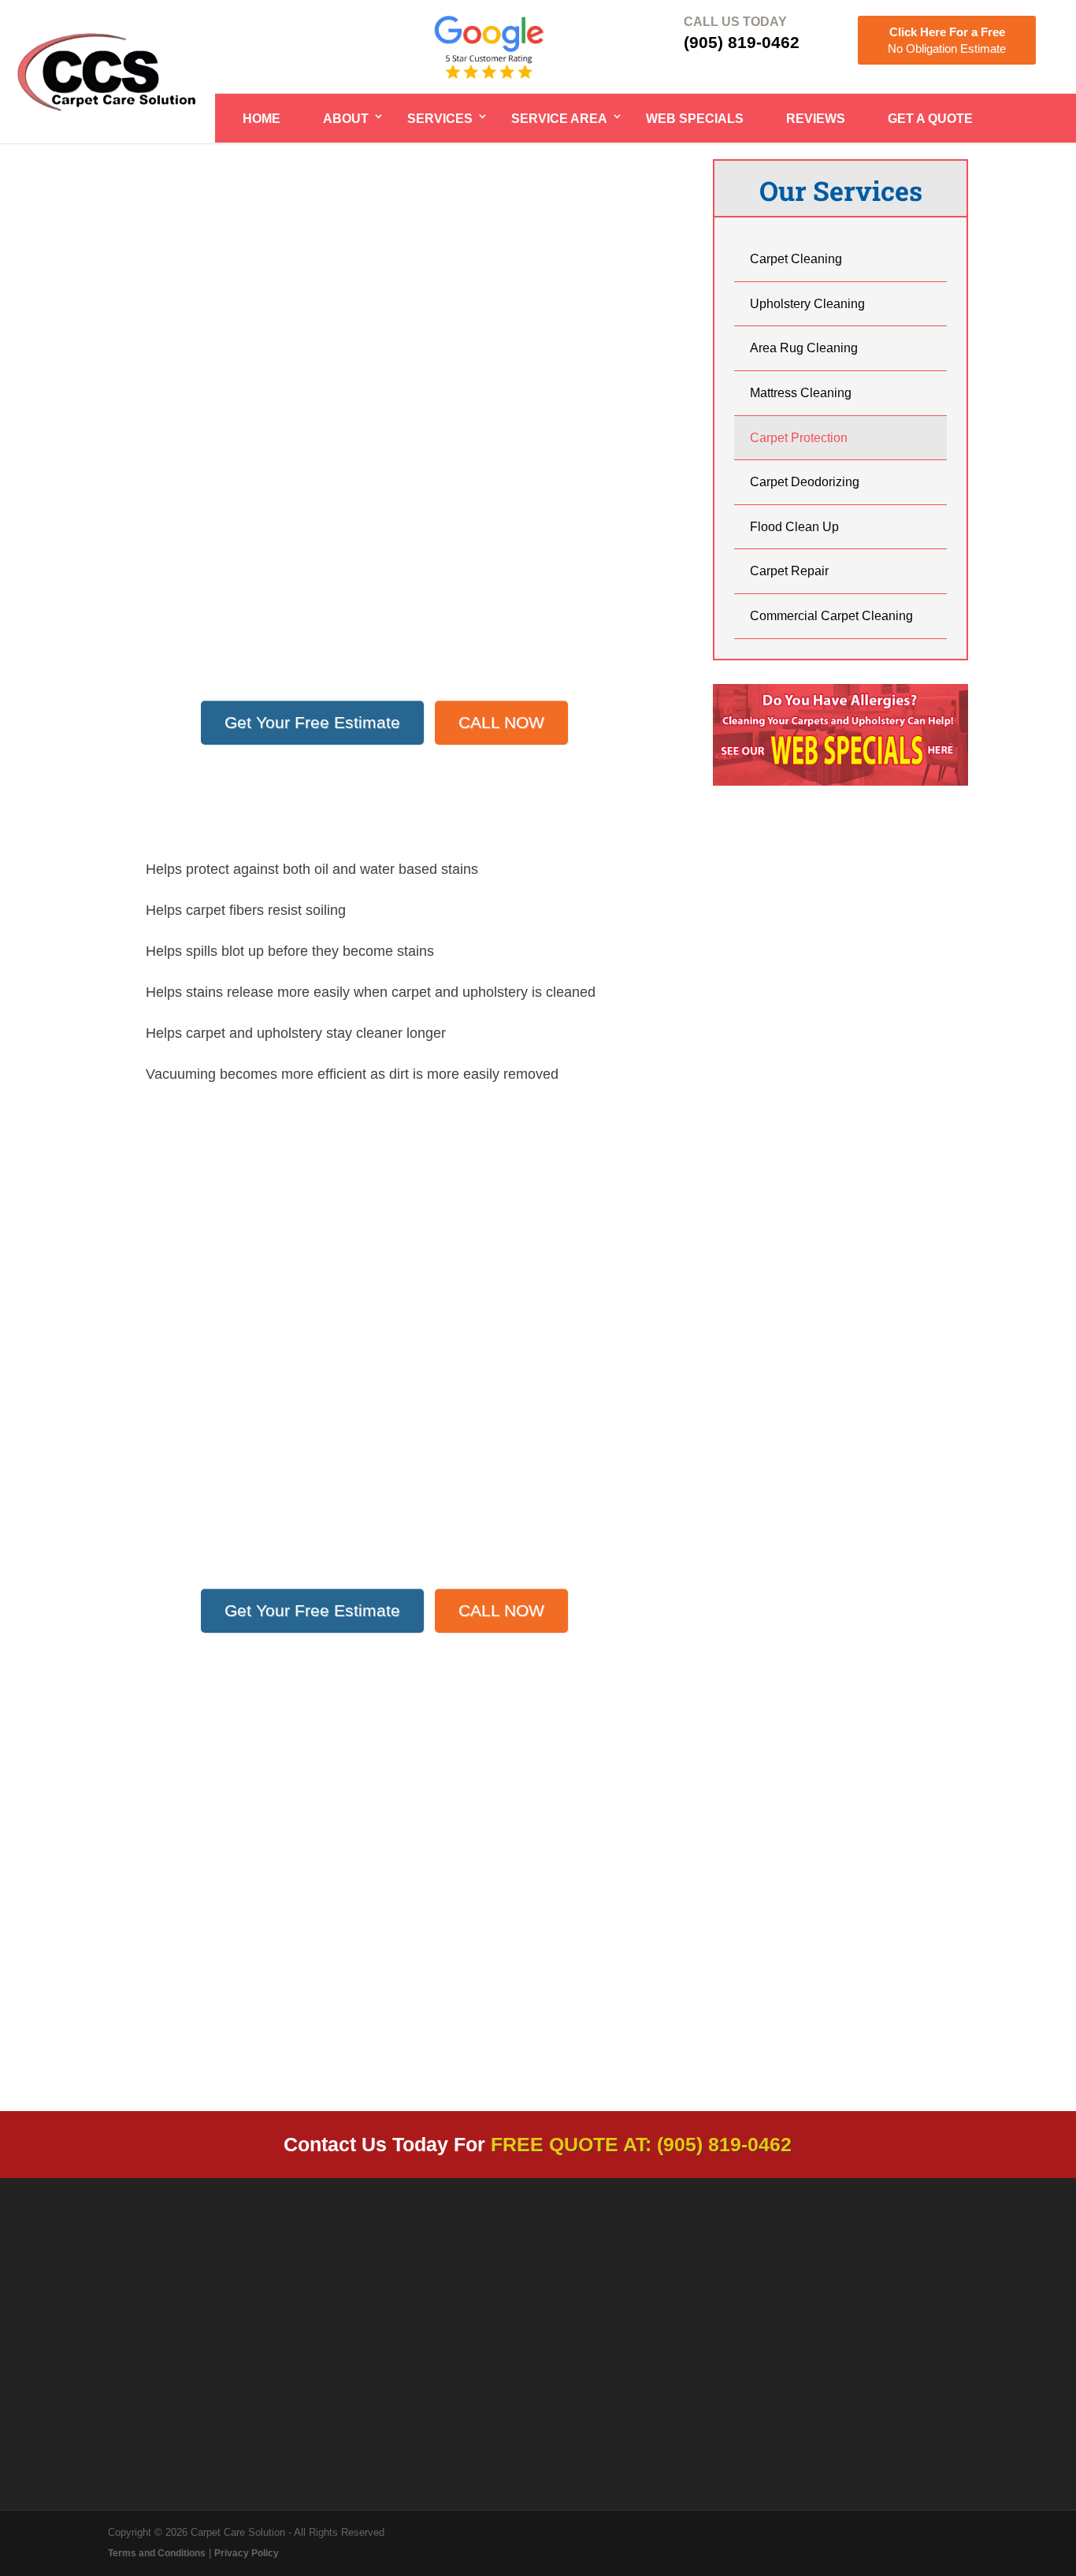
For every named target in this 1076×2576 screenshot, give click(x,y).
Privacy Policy (247, 2553)
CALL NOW (501, 722)
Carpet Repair (789, 571)
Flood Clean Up (794, 527)
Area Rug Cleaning (804, 348)
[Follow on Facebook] (801, 2320)
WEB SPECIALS (695, 119)
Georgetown (155, 1515)
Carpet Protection (799, 438)
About (346, 119)
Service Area (559, 119)
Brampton (148, 1433)
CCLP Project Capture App (879, 2377)
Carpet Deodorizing (805, 482)
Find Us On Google (611, 2370)
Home (262, 119)
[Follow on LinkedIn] (833, 2320)
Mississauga (156, 1413)
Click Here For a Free (947, 40)
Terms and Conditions (157, 2553)
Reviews (816, 119)
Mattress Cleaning (801, 393)
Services (440, 119)
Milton (137, 1494)
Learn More (269, 2007)
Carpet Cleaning (796, 259)
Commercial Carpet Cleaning (831, 616)
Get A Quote (930, 119)
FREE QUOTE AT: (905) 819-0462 (641, 2144)
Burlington (149, 1474)
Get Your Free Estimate (312, 722)
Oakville (143, 1453)
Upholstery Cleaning (807, 304)
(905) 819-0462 (742, 42)
